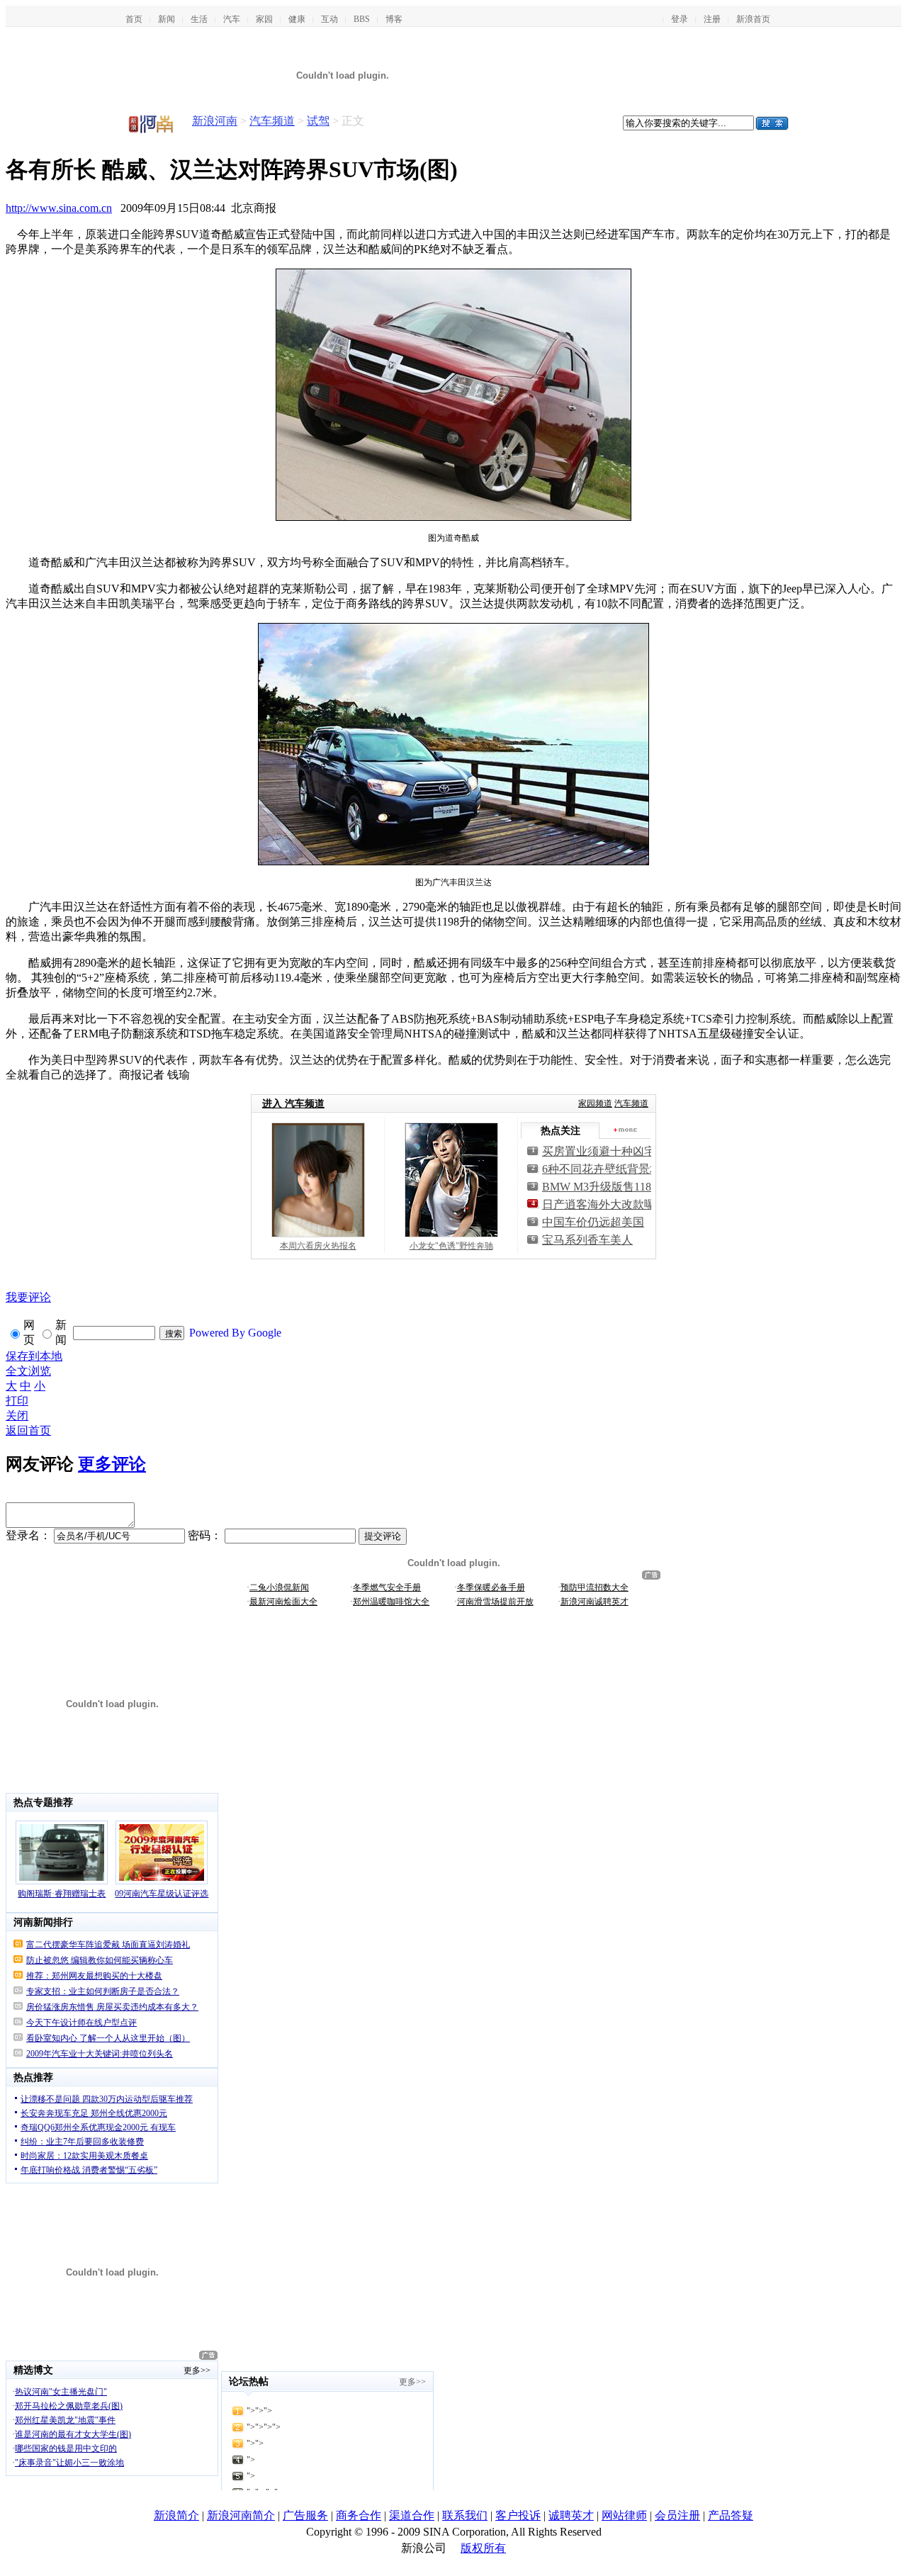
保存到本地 (34, 1356)
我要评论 (28, 1297)
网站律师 (624, 2515)
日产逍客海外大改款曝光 (604, 1204)
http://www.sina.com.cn (59, 208)
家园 (264, 19)
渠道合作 (412, 2515)
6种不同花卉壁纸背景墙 (602, 1169)
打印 (17, 1401)
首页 (134, 19)
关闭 (17, 1416)
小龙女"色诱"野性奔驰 (451, 1246)
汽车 (232, 19)
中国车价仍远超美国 (593, 1222)
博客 (394, 19)
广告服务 (305, 2515)
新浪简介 (176, 2515)
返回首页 (28, 1430)
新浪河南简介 (241, 2515)
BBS (362, 19)
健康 (297, 19)
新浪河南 (215, 121)
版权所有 (483, 2548)
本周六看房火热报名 (318, 1246)
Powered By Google (235, 1333)
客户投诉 (518, 2515)
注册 (712, 19)
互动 (329, 19)
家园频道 (595, 1103)
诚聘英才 (571, 2515)
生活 (199, 19)
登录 (680, 19)
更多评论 (112, 1464)
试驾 (318, 121)
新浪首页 (753, 19)
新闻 (167, 19)
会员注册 (677, 2515)
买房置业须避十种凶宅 (599, 1151)
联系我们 (465, 2515)
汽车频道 (272, 121)
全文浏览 (28, 1371)
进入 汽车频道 (293, 1104)
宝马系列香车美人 (587, 1240)
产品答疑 (731, 2515)
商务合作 (359, 2515)
